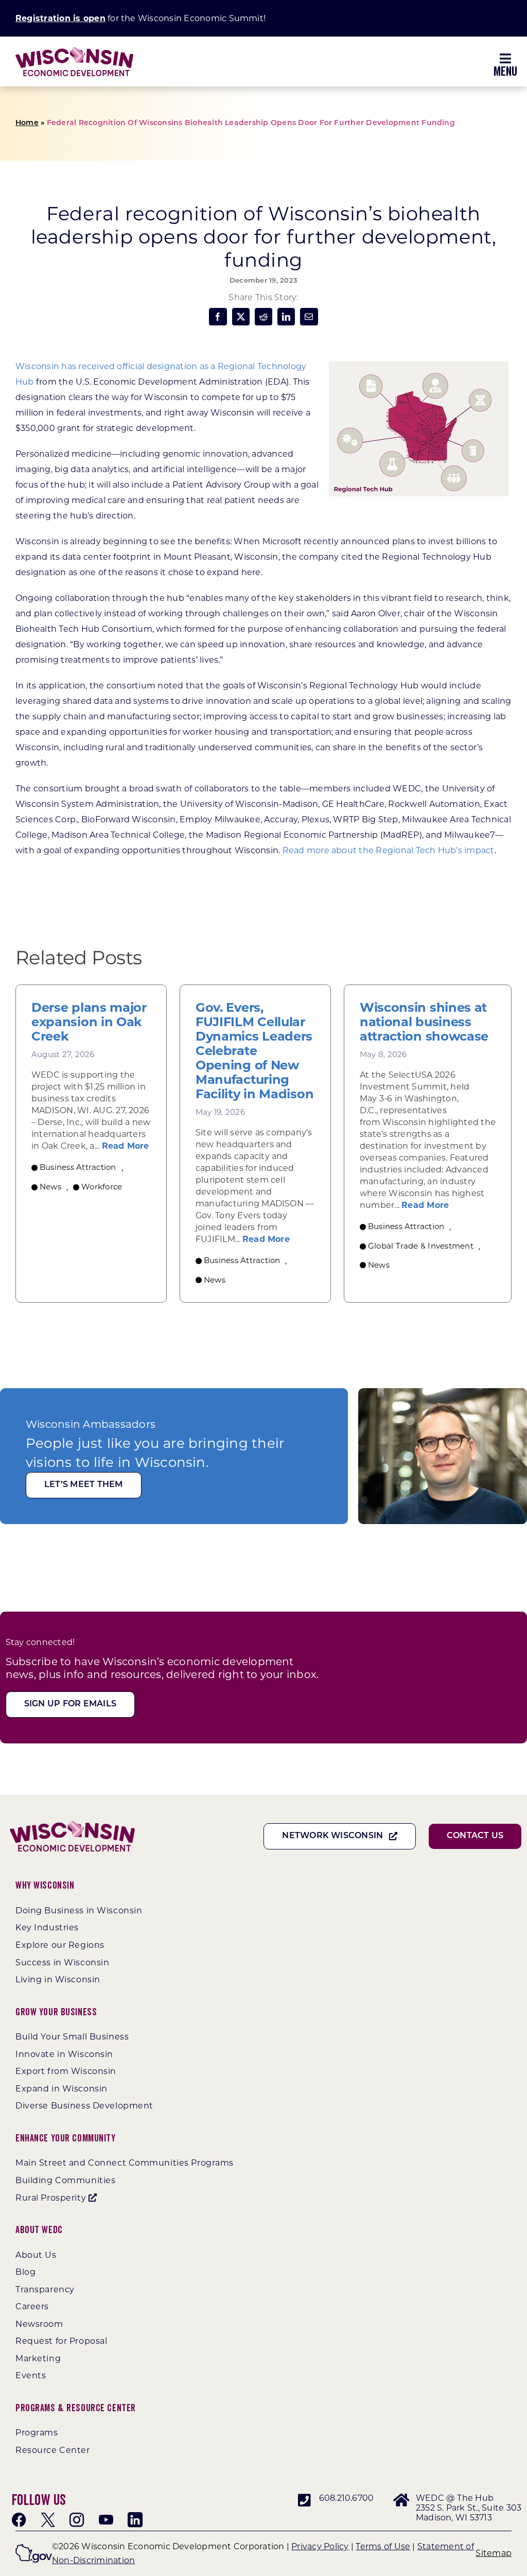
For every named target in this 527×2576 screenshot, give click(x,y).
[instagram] (77, 2520)
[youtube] (106, 2520)
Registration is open (60, 18)
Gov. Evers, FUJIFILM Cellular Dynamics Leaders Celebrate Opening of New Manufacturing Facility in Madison (254, 1051)
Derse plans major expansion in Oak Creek (89, 1022)
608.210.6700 (347, 2498)
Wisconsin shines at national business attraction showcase (424, 1022)
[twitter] (48, 2520)
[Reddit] (263, 317)
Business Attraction (78, 1167)
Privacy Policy (320, 2546)
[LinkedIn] (286, 317)
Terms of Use (383, 2546)
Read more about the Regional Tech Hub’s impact (389, 850)
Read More (126, 1146)
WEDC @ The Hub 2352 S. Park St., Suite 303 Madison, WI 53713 (469, 2508)
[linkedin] (135, 2520)
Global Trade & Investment (421, 1246)
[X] (241, 317)
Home (27, 123)
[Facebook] (218, 317)
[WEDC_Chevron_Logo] (74, 51)
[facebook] (19, 2520)
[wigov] (34, 2548)
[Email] (309, 317)
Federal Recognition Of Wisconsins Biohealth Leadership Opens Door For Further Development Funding (251, 123)
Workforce (102, 1187)
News (50, 1187)
